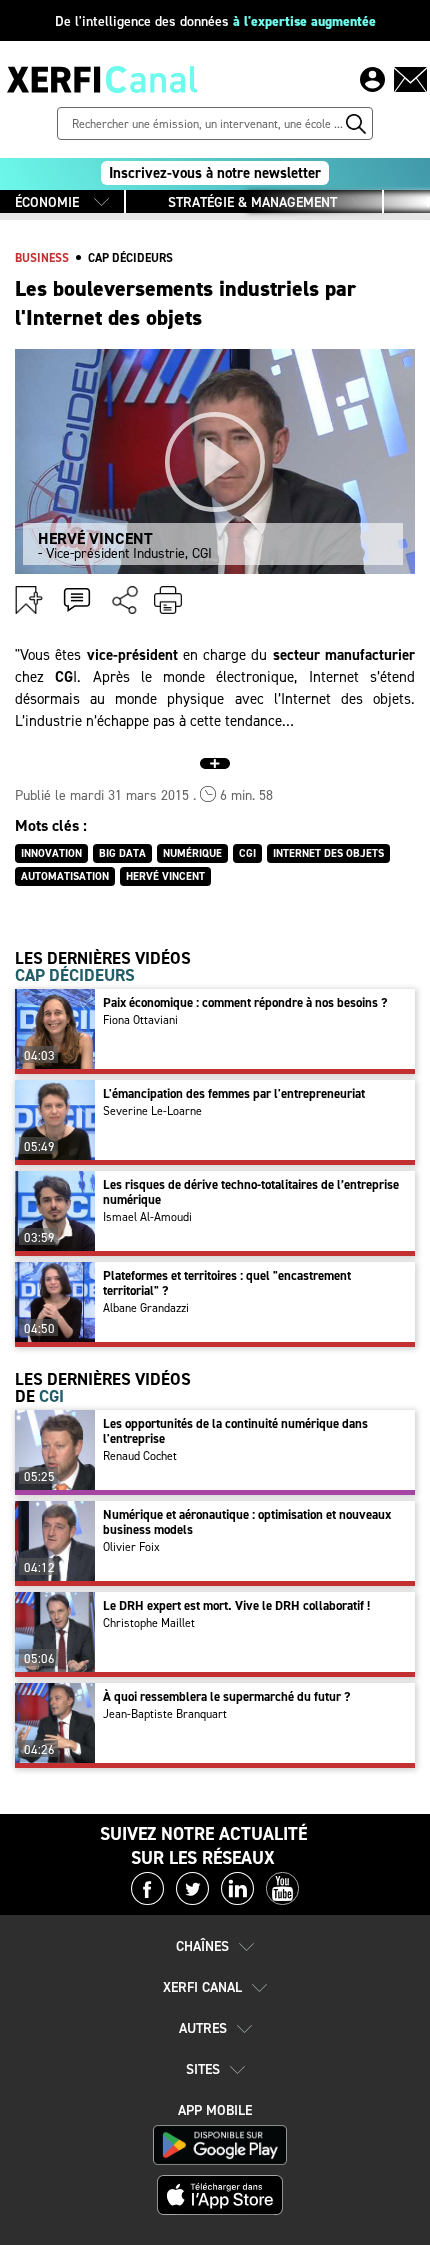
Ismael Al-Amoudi (147, 1217)
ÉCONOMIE (47, 202)
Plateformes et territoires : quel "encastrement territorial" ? (227, 1283)
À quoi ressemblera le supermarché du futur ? (226, 1696)
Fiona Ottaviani (140, 1020)
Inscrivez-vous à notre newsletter (215, 173)
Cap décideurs (130, 258)
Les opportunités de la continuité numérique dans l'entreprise (235, 1431)
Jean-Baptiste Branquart (165, 1714)
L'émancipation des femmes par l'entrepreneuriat (234, 1093)
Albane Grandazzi (146, 1308)
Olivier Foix (131, 1547)
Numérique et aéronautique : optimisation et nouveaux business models (247, 1522)
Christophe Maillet (149, 1623)
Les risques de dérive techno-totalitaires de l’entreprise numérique (251, 1192)
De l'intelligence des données (215, 21)
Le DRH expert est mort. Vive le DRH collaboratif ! (236, 1605)
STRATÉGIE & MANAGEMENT (252, 202)
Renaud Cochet (140, 1456)
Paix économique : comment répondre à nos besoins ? (245, 1002)
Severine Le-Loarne (152, 1111)
